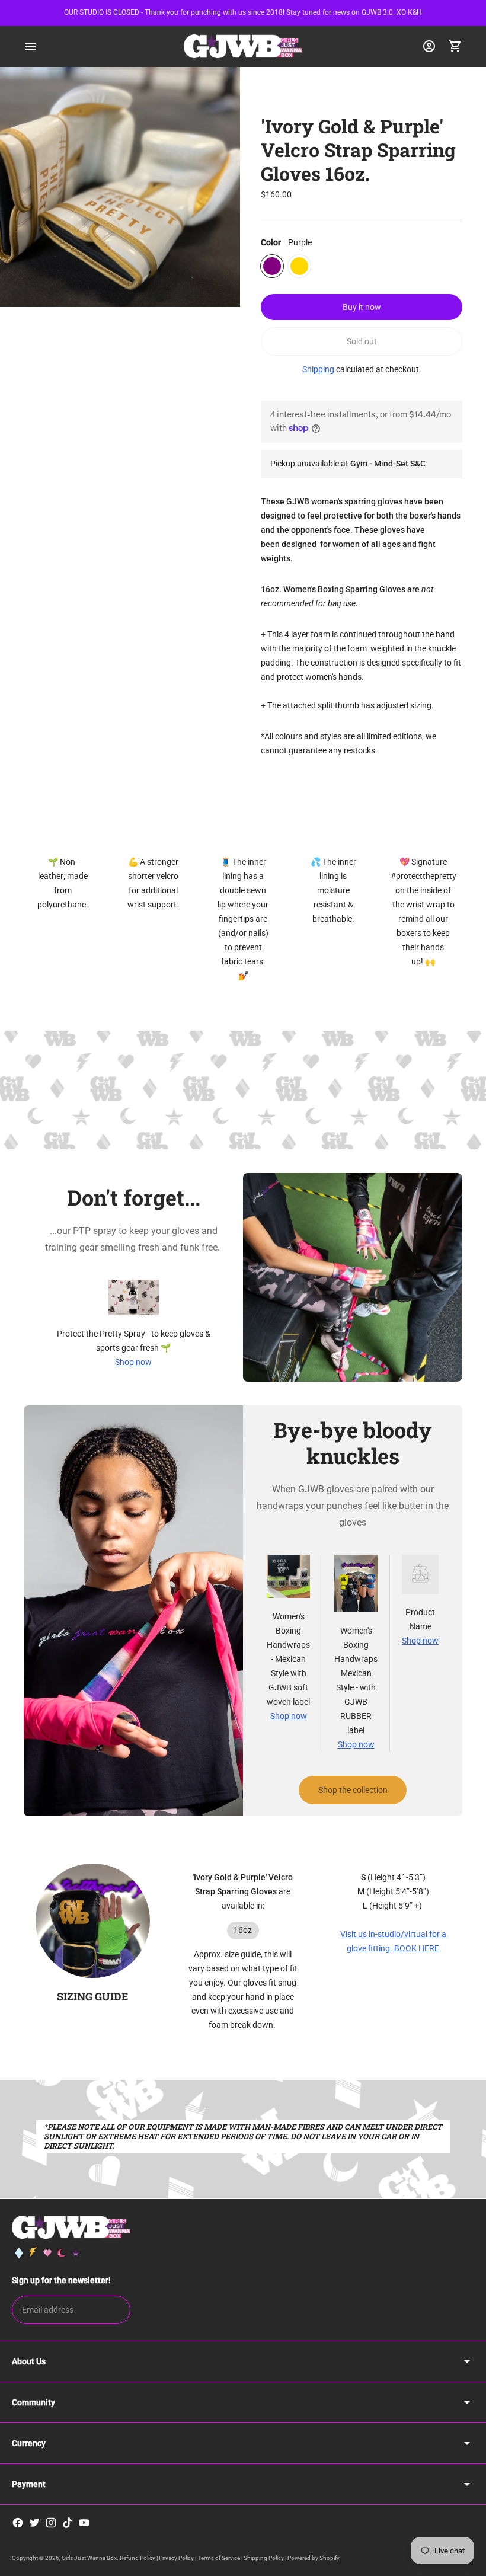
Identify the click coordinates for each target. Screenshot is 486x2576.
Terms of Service (219, 2558)
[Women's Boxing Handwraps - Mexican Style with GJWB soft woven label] (288, 1576)
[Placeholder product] (420, 1574)
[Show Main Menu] (31, 46)
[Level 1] (19, 2253)
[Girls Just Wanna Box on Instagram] (51, 2523)
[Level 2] (33, 2253)
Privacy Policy (176, 2558)
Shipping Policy (264, 2558)
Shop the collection (353, 1790)
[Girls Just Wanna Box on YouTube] (84, 2523)
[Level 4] (62, 2253)
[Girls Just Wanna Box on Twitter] (34, 2523)
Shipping (318, 369)
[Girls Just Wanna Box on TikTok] (68, 2523)
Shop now (133, 1362)
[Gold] (299, 266)
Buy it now (362, 307)
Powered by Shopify (314, 2558)
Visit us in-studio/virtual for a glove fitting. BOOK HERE (393, 1941)
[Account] (429, 46)
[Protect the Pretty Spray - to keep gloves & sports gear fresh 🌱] (134, 1297)
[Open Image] (120, 187)
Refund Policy (138, 2558)
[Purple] (272, 266)
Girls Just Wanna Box (89, 2558)
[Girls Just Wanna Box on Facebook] (18, 2523)
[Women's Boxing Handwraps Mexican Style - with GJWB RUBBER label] (356, 1583)
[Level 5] (76, 2253)
